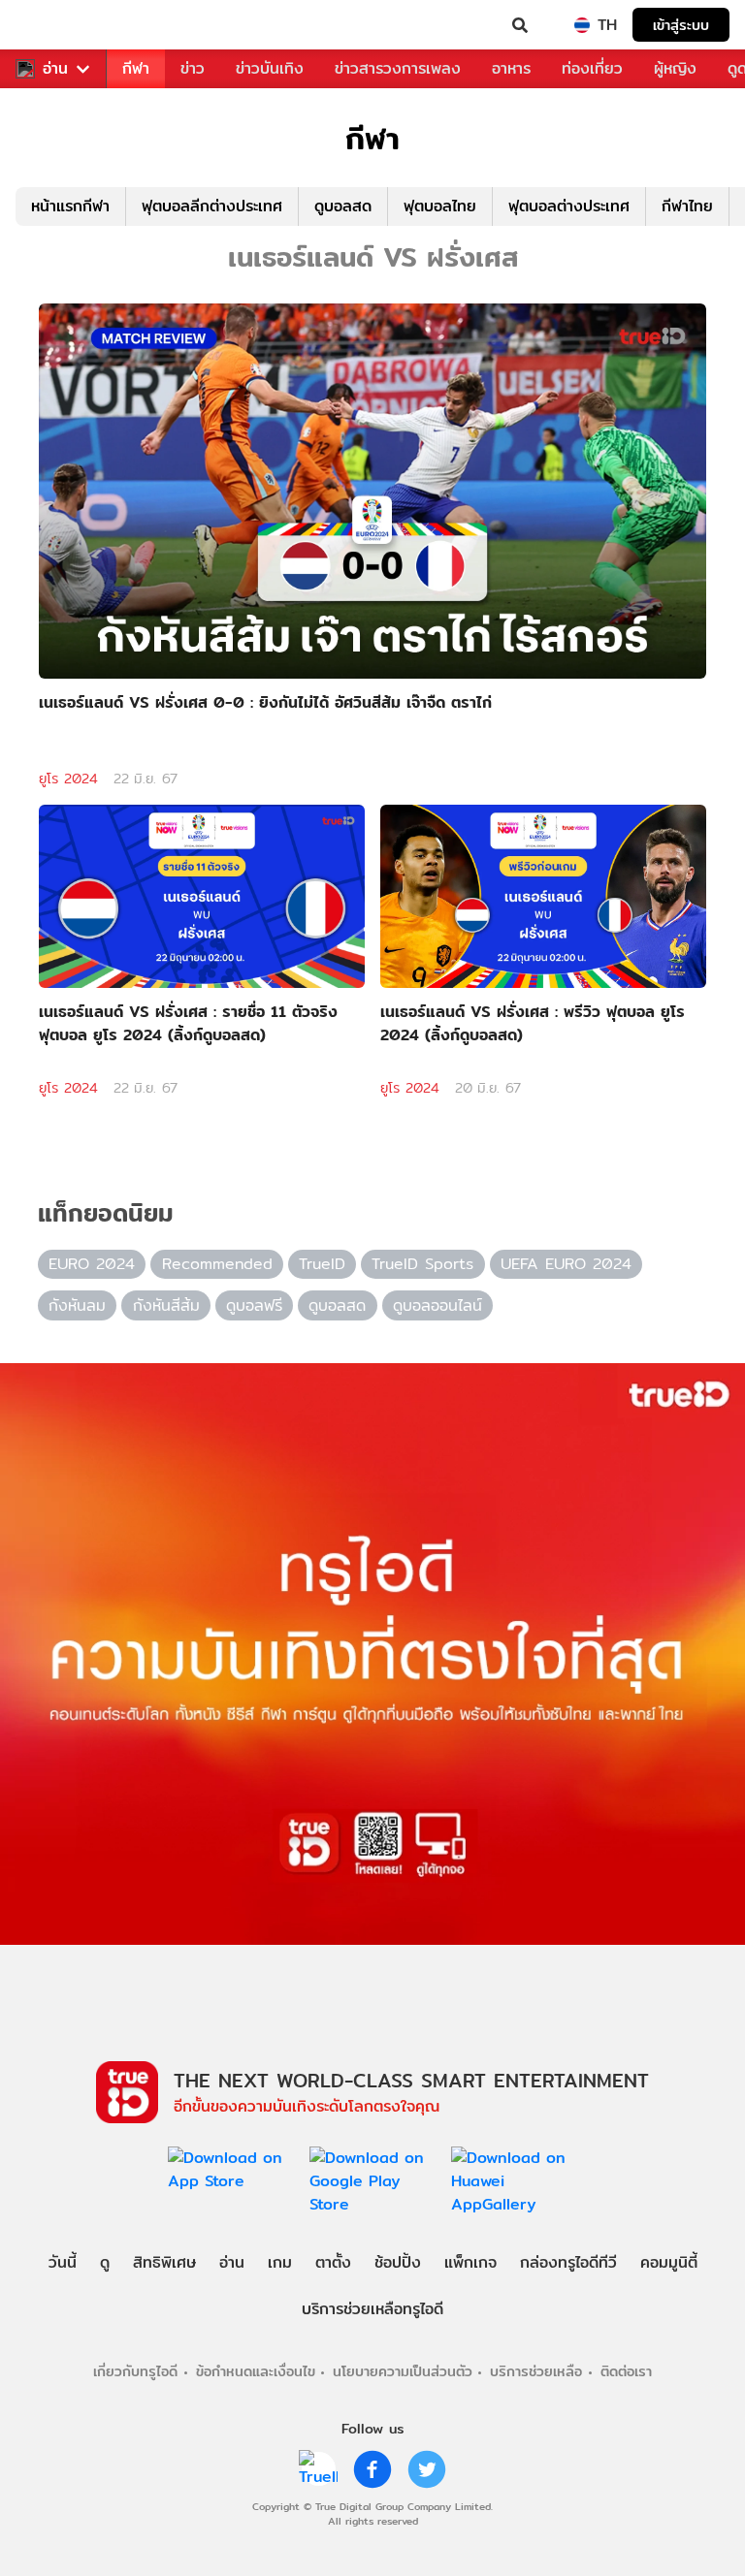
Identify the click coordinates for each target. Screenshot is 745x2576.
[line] (318, 2469)
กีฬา (136, 68)
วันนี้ (63, 2262)
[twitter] (427, 2469)
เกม (280, 2262)
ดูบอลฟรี (254, 1305)
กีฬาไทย (687, 206)
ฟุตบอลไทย (440, 206)
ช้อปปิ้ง (398, 2262)
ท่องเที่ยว (592, 68)
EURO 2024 (92, 1264)
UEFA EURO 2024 (566, 1264)
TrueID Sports (422, 1264)
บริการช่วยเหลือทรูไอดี (372, 2309)
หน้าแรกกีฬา (70, 206)
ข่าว (193, 68)
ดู (105, 2262)
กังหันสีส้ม (166, 1305)
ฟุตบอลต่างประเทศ (569, 206)
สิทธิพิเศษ (164, 2262)
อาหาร (511, 68)
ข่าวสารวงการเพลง (398, 68)
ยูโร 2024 (68, 779)
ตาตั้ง (333, 2262)
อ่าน (55, 69)
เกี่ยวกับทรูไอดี (135, 2371)
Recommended (217, 1264)
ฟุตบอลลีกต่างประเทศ (212, 206)
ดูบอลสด (343, 206)
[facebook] (372, 2469)
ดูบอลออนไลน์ (437, 1305)
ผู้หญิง (675, 68)
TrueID (54, 25)
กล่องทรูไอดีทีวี (568, 2262)
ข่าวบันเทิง (270, 68)
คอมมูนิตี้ (669, 2262)
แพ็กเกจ (470, 2262)
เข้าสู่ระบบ (681, 25)
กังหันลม (77, 1305)
